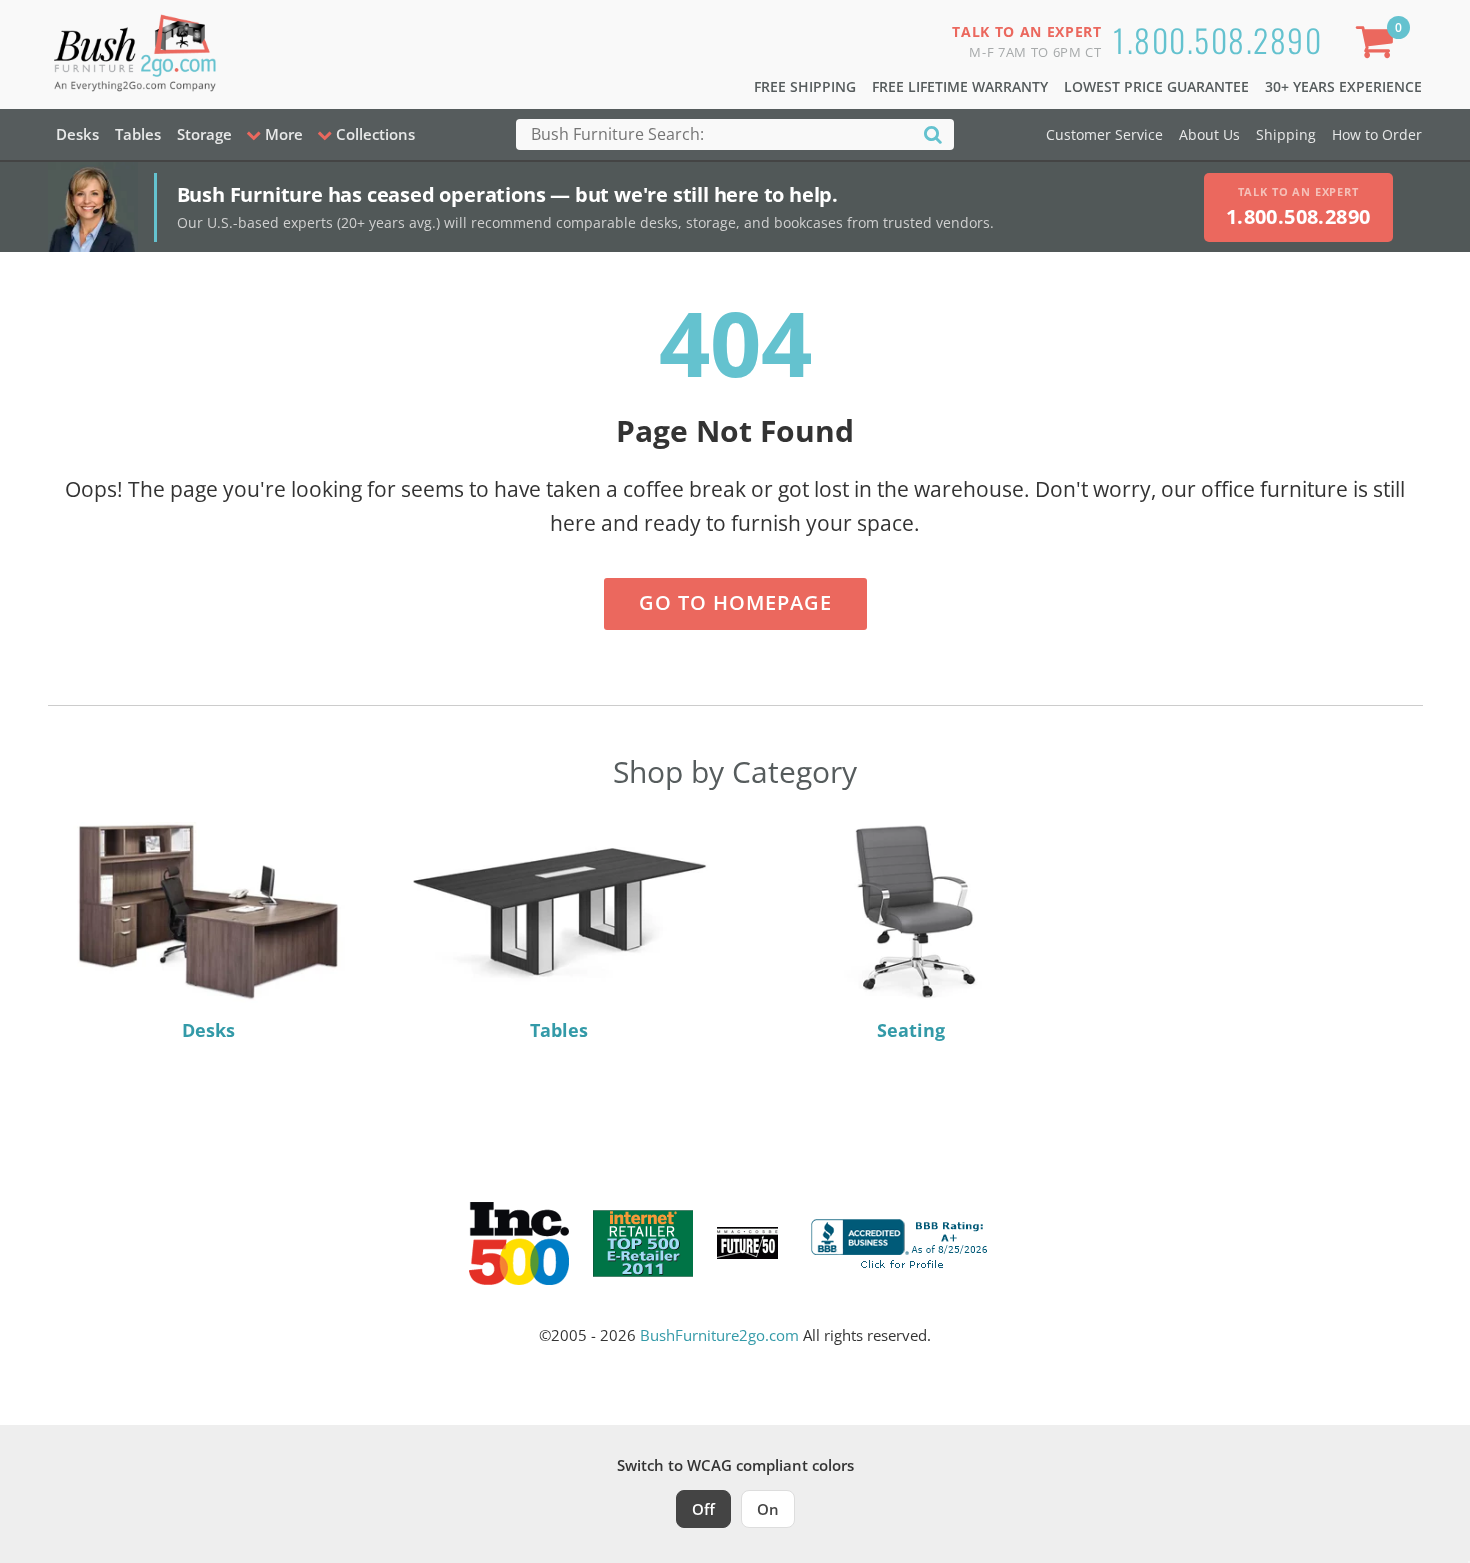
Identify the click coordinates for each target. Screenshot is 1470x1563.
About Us (1209, 134)
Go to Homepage (735, 602)
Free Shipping (805, 86)
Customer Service (1104, 134)
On (768, 1509)
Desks (77, 134)
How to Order (1377, 134)
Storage (204, 134)
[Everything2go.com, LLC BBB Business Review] (902, 1241)
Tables (138, 134)
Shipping (1286, 134)
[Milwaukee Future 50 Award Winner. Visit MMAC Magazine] (747, 1243)
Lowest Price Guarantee (1156, 86)
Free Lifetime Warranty (960, 86)
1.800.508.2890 (1217, 39)
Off (703, 1509)
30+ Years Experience (1343, 86)
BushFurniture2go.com (719, 1335)
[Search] (933, 133)
